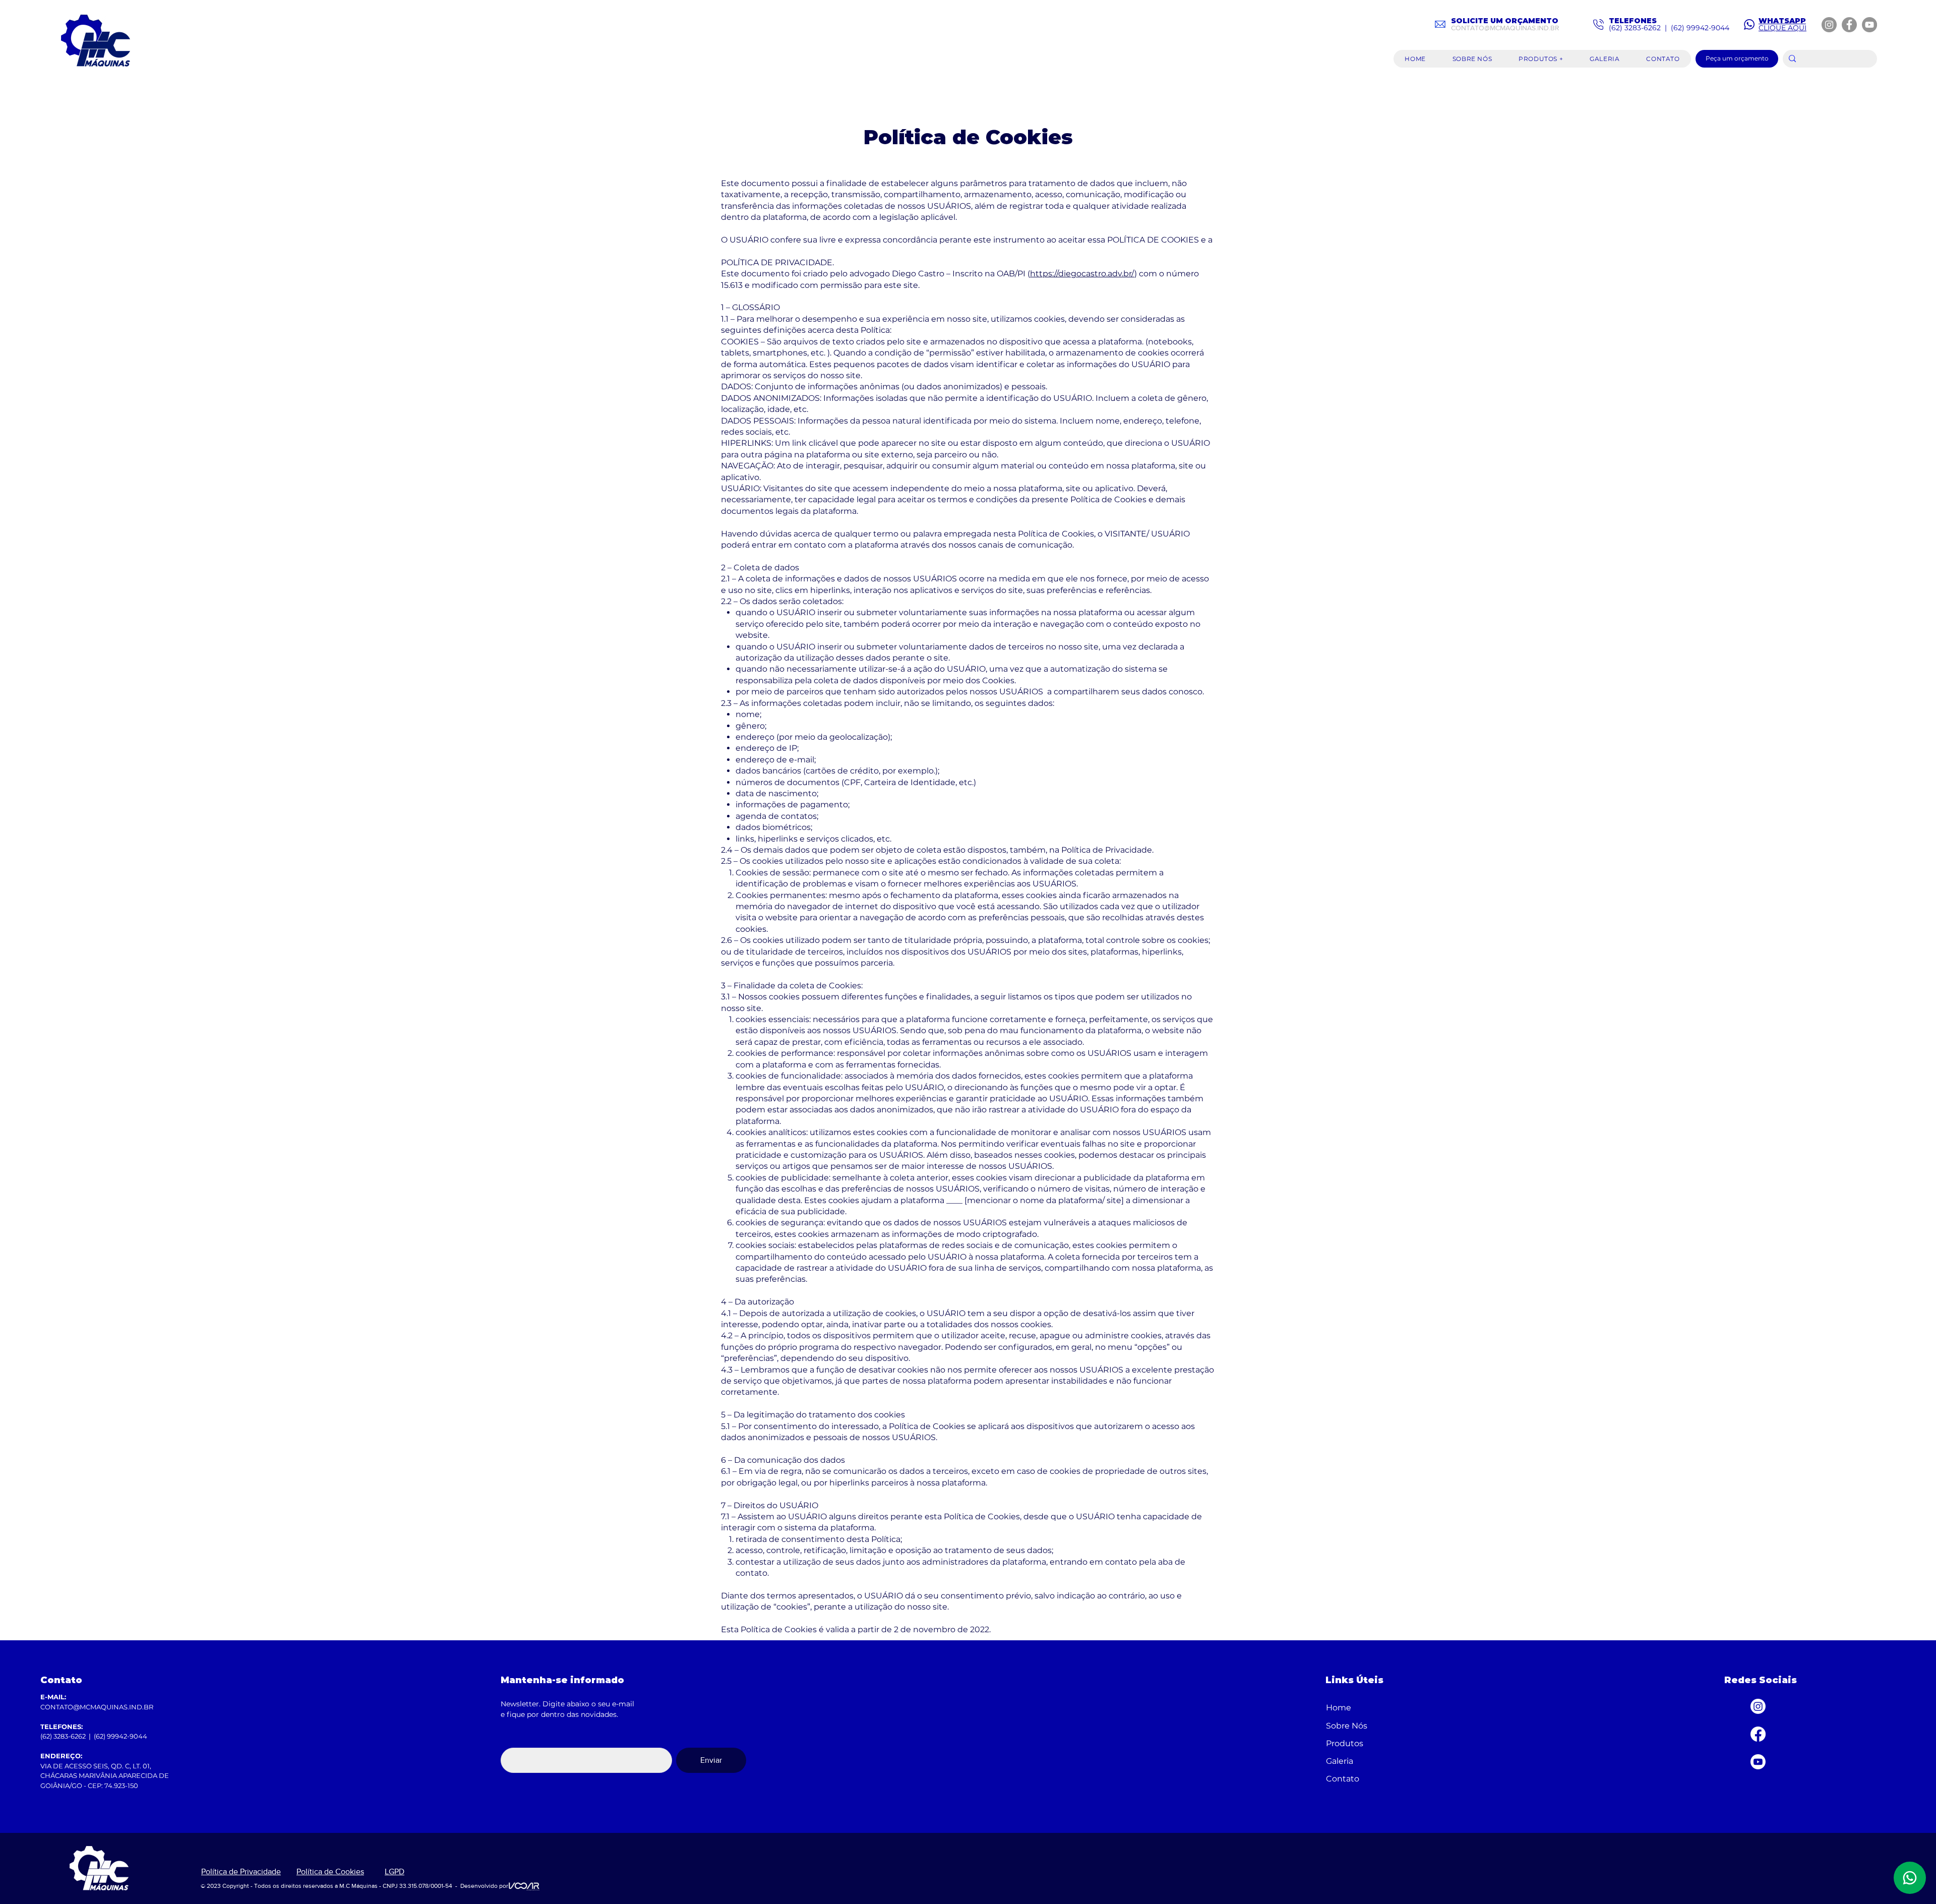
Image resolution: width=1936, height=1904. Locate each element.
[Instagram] (1829, 25)
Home (1339, 1708)
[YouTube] (1869, 25)
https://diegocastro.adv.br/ (1082, 274)
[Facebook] (1849, 25)
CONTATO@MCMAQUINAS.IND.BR (1505, 28)
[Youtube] (1758, 1762)
